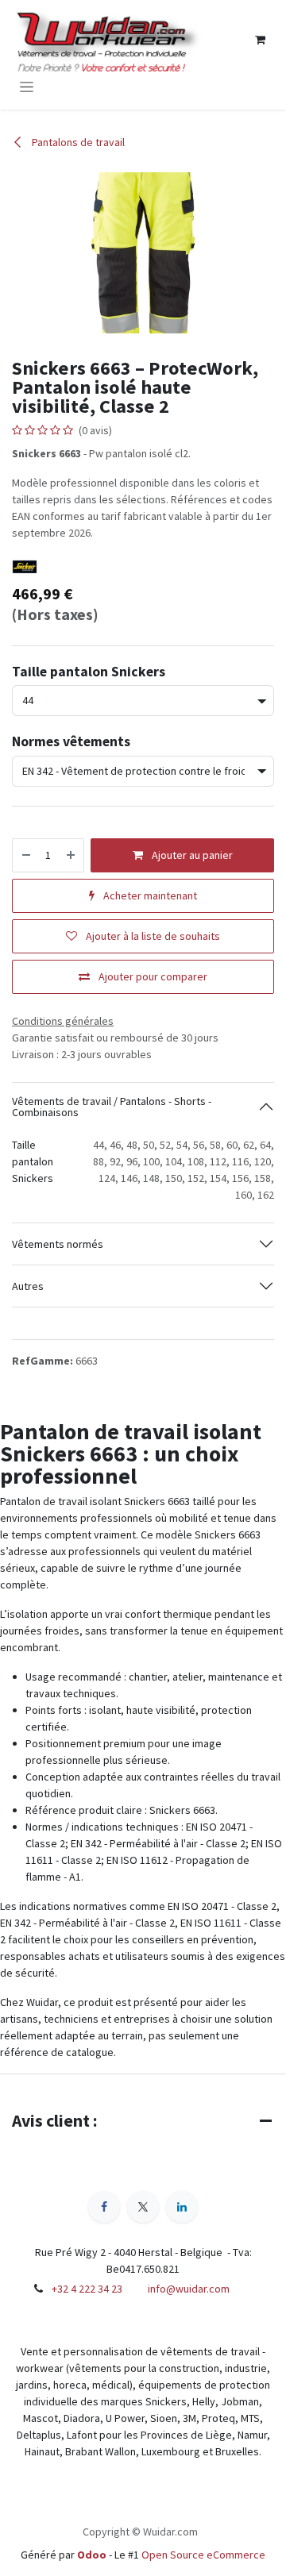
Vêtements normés (58, 1244)
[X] (143, 2207)
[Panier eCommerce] (260, 40)
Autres (28, 1286)
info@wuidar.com (189, 2289)
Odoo (93, 2555)
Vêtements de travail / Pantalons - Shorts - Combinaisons (112, 1107)
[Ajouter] (71, 855)
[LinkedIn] (182, 2207)
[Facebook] (104, 2207)
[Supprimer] (25, 855)
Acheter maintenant (149, 895)
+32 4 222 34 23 (87, 2289)
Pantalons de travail (77, 142)
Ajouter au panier (191, 855)
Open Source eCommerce (203, 2555)
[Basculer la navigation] (27, 87)
